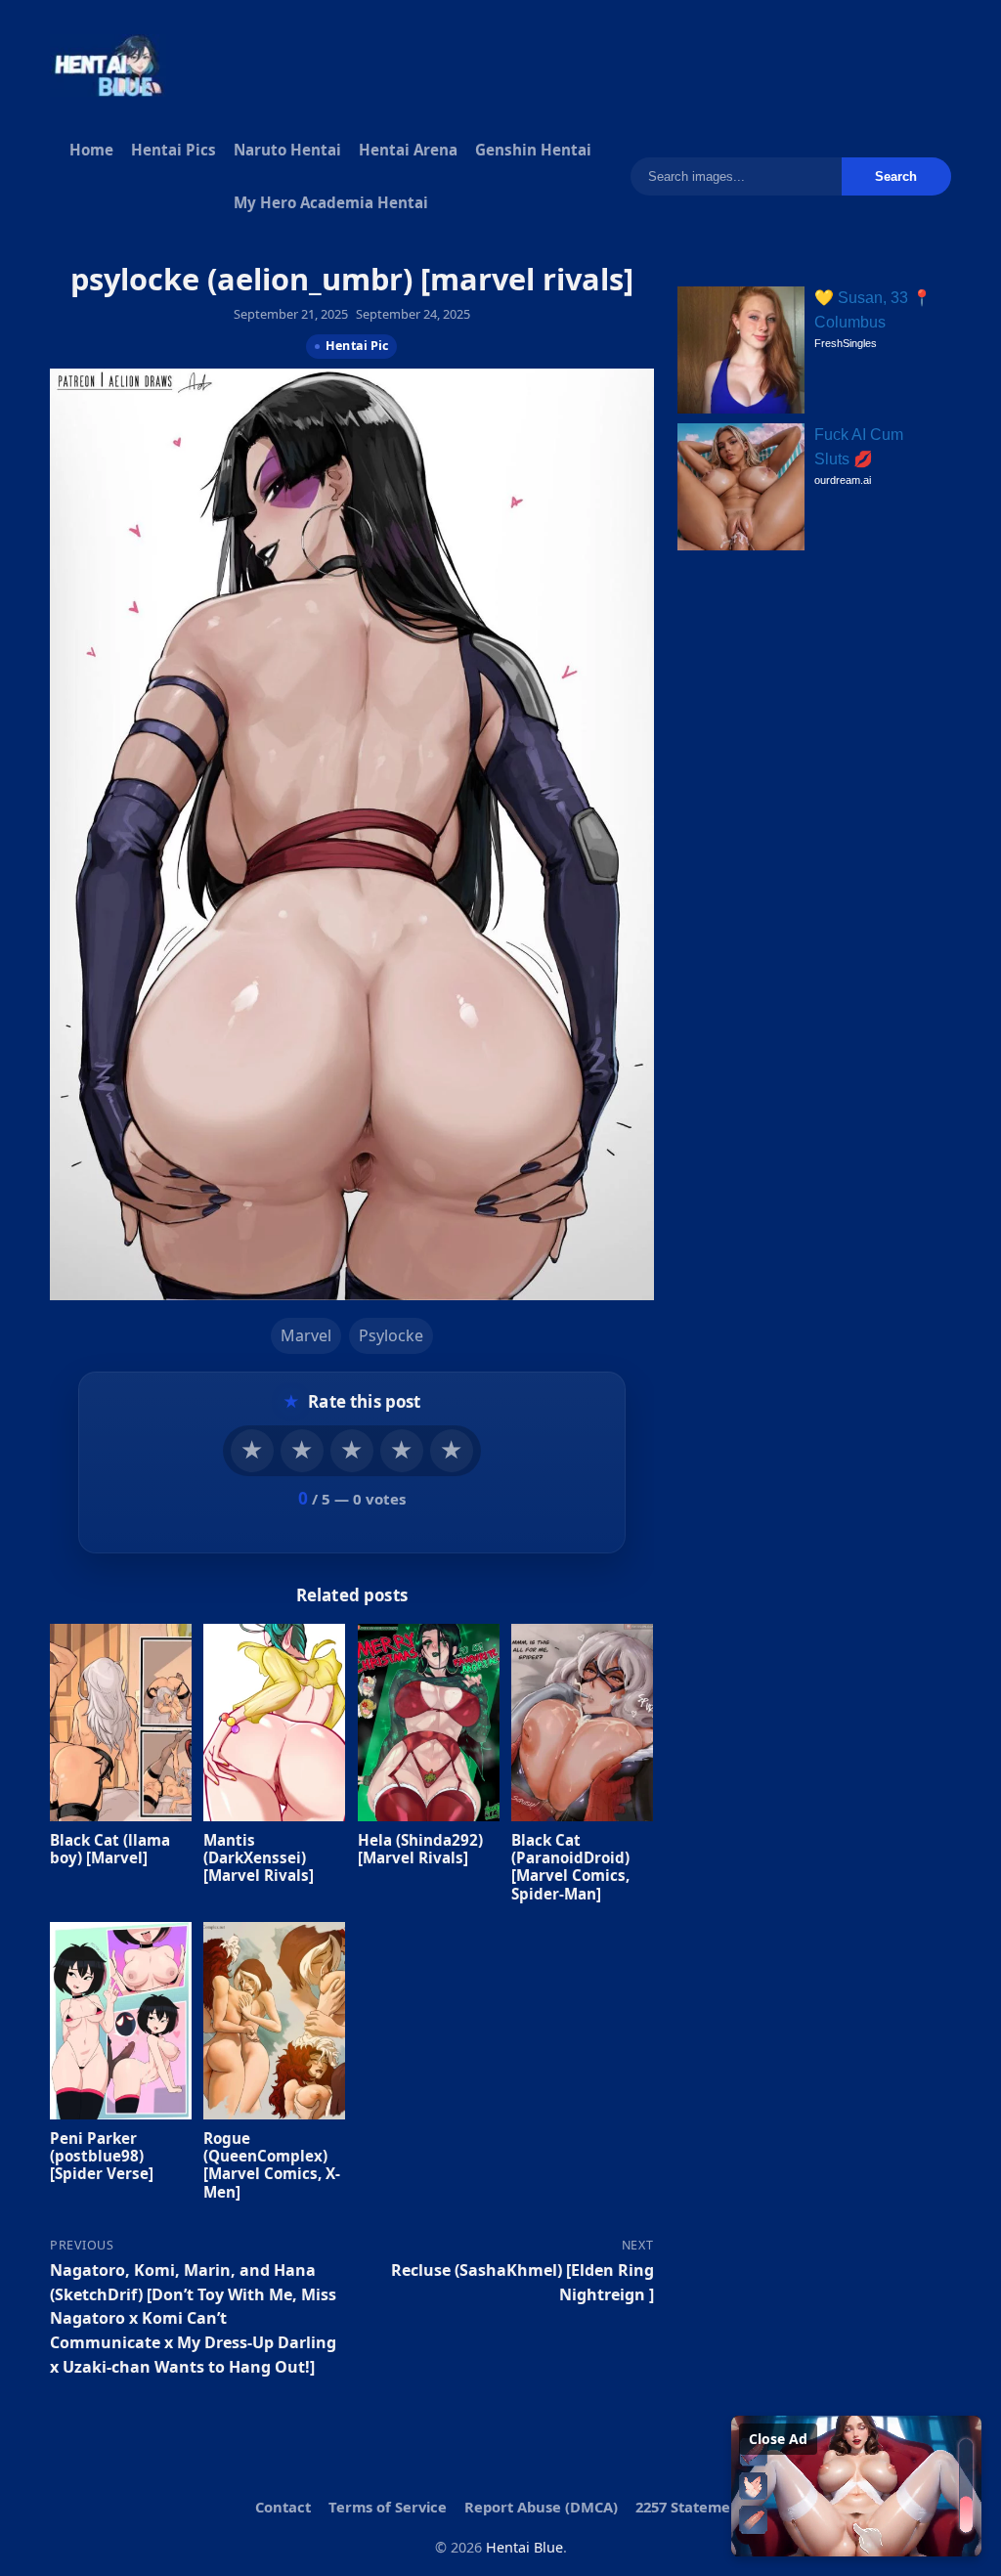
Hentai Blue (524, 2547)
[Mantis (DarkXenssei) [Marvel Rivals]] (275, 1723)
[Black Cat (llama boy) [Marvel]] (121, 1723)
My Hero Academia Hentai (331, 202)
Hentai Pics (174, 150)
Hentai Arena (408, 150)
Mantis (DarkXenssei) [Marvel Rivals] (260, 1857)
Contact (283, 2507)
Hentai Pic (357, 346)
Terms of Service (388, 2507)
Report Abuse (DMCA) (541, 2507)
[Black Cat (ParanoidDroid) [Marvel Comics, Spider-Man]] (582, 1723)
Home (91, 150)
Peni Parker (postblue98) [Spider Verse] (102, 2156)
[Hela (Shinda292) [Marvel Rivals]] (429, 1723)
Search (896, 176)
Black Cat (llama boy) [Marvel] (110, 1849)
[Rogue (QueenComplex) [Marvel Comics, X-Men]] (275, 2021)
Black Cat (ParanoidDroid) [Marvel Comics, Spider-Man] (570, 1867)
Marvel (306, 1336)
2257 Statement (691, 2507)
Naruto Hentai (287, 150)
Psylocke (391, 1336)
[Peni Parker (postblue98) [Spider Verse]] (121, 2021)
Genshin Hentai (533, 150)
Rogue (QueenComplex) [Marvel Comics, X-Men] (273, 2165)
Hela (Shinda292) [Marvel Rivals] (420, 1849)
